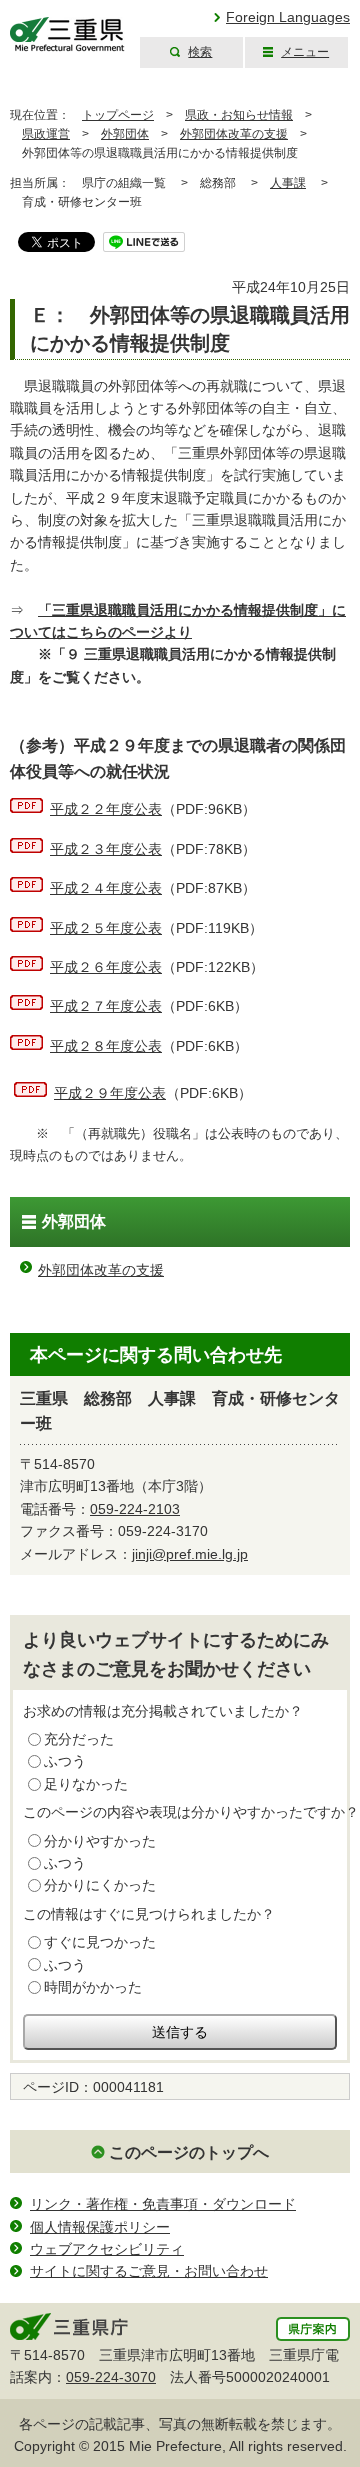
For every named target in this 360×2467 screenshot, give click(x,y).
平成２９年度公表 (110, 1093)
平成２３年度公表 (106, 849)
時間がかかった (93, 1987)
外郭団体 (125, 134)
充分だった (79, 1739)
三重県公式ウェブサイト (67, 34)
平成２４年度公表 (106, 888)
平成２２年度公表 (106, 809)
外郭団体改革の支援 (234, 134)
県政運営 (46, 134)
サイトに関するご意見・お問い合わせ (149, 2271)
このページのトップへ (189, 2152)
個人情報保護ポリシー (100, 2227)
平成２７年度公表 (106, 1006)
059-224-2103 (135, 1509)
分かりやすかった (100, 1841)
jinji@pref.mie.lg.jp (190, 1554)
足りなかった (86, 1784)
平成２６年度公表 (106, 967)
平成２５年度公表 (106, 928)
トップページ (118, 115)
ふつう (65, 1761)
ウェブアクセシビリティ (107, 2249)
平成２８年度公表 (106, 1046)
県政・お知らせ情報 (239, 115)
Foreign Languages (288, 17)
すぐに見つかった (100, 1942)
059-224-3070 (111, 2377)
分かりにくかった (100, 1885)
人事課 (288, 183)
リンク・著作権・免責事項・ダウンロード (163, 2204)
